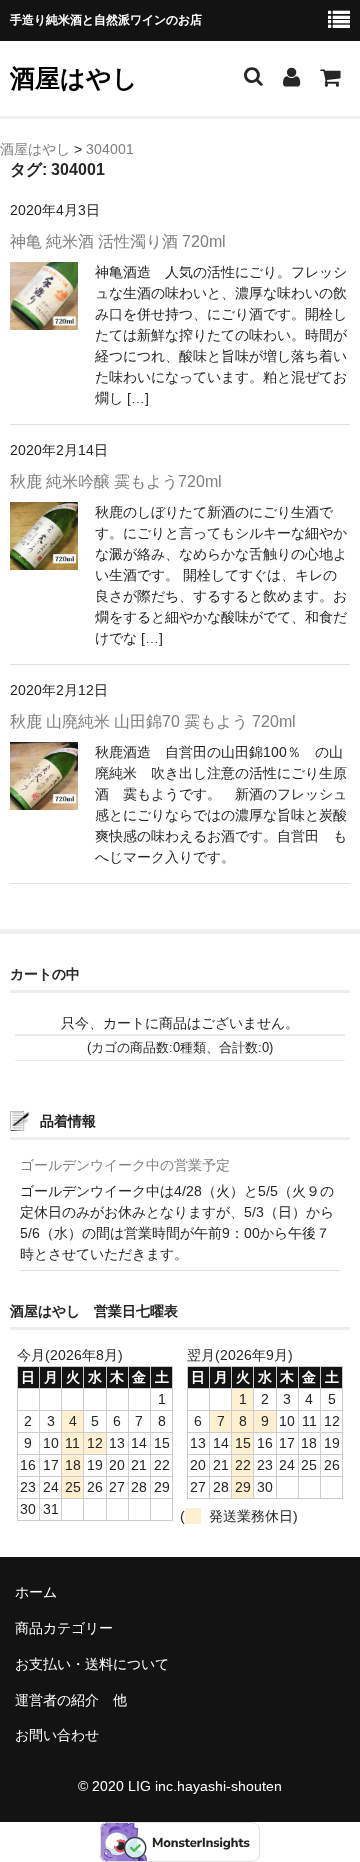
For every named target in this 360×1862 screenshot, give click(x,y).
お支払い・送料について (92, 1664)
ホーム (36, 1592)
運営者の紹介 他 (71, 1700)
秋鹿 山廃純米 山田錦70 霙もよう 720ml (153, 721)
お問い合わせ (57, 1735)
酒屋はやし (74, 78)
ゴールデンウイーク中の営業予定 (125, 1165)
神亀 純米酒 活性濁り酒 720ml (118, 241)
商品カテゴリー (64, 1628)
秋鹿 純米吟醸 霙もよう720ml (116, 481)
